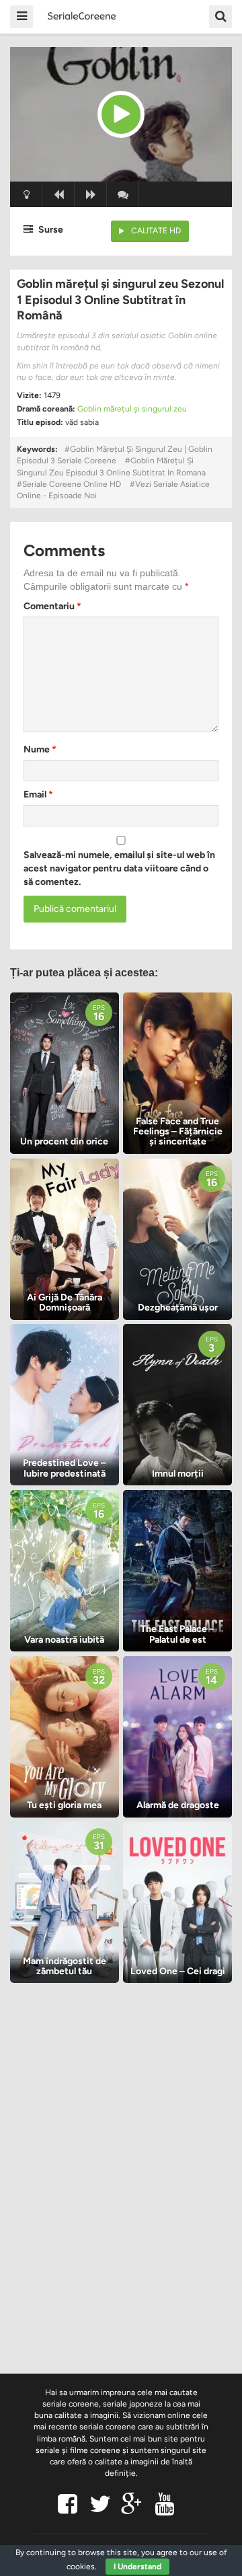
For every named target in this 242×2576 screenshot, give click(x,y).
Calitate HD (156, 231)
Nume (40, 749)
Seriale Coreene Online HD (72, 484)
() (123, 194)
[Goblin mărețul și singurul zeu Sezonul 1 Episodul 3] (121, 114)
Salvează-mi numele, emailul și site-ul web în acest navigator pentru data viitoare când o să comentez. (119, 868)
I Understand (137, 2567)
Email (38, 794)
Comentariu (52, 606)
